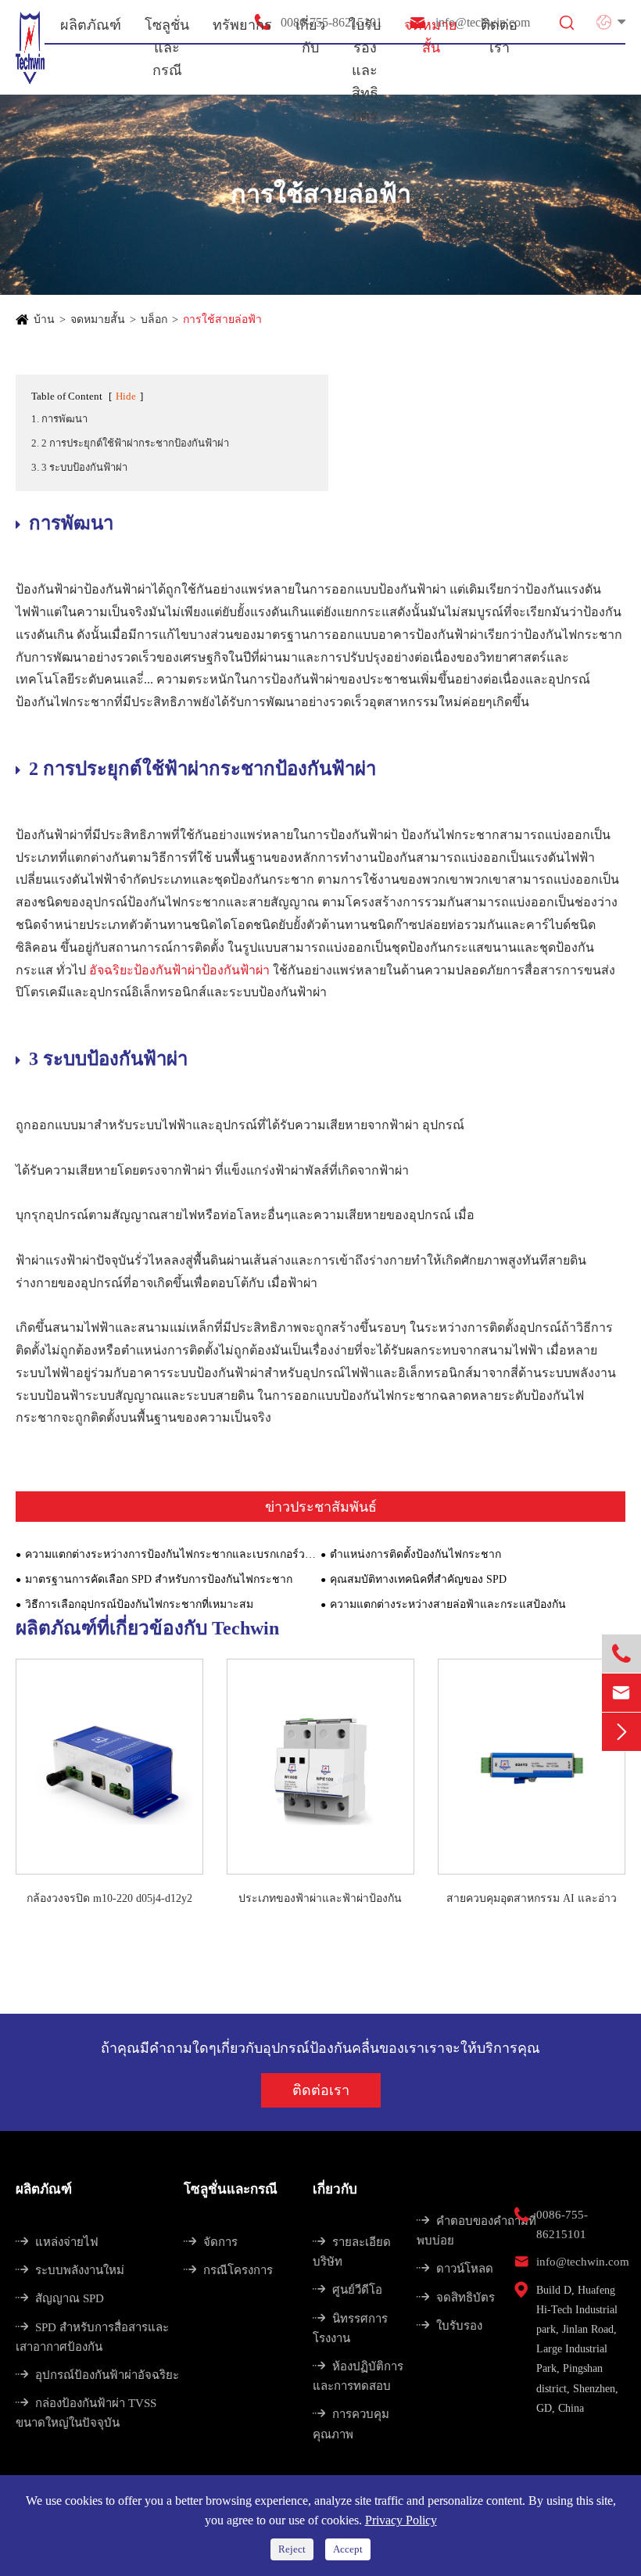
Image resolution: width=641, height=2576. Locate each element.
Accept (348, 2549)
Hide (126, 396)
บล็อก (154, 319)
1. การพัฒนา (59, 419)
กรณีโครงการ (228, 2270)
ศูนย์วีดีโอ (347, 2290)
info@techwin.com (583, 2262)
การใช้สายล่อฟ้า (222, 319)
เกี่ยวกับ (335, 2189)
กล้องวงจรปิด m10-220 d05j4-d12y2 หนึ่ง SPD (109, 1900)
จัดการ (211, 2242)
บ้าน (44, 319)
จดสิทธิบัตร (456, 2298)
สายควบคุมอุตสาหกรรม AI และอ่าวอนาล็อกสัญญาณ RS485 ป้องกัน (532, 1900)
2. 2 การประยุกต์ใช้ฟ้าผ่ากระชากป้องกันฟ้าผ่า (130, 443)
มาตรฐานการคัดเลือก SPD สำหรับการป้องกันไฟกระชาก (159, 1579)
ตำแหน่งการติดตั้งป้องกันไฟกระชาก (415, 1554)
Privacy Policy (401, 2520)
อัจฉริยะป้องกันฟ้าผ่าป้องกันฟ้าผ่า (181, 970)
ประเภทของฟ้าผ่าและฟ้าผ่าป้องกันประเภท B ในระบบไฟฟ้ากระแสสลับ (320, 1900)
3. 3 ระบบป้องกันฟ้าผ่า (79, 467)
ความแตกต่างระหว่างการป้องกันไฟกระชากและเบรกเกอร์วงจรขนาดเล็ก (173, 1554)
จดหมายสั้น (98, 319)
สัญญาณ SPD (60, 2298)
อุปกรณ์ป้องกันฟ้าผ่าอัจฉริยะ (97, 2375)
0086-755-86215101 (562, 2224)
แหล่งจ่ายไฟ (57, 2242)
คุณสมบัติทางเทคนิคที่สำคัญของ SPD (418, 1579)
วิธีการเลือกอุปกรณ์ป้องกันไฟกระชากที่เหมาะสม (139, 1604)
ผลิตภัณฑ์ (44, 2189)
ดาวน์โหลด (455, 2269)
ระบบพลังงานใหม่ (70, 2270)
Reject (292, 2549)
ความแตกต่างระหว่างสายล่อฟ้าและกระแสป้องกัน (448, 1604)
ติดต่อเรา (321, 2090)
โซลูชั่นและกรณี (231, 2189)
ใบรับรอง (449, 2326)
